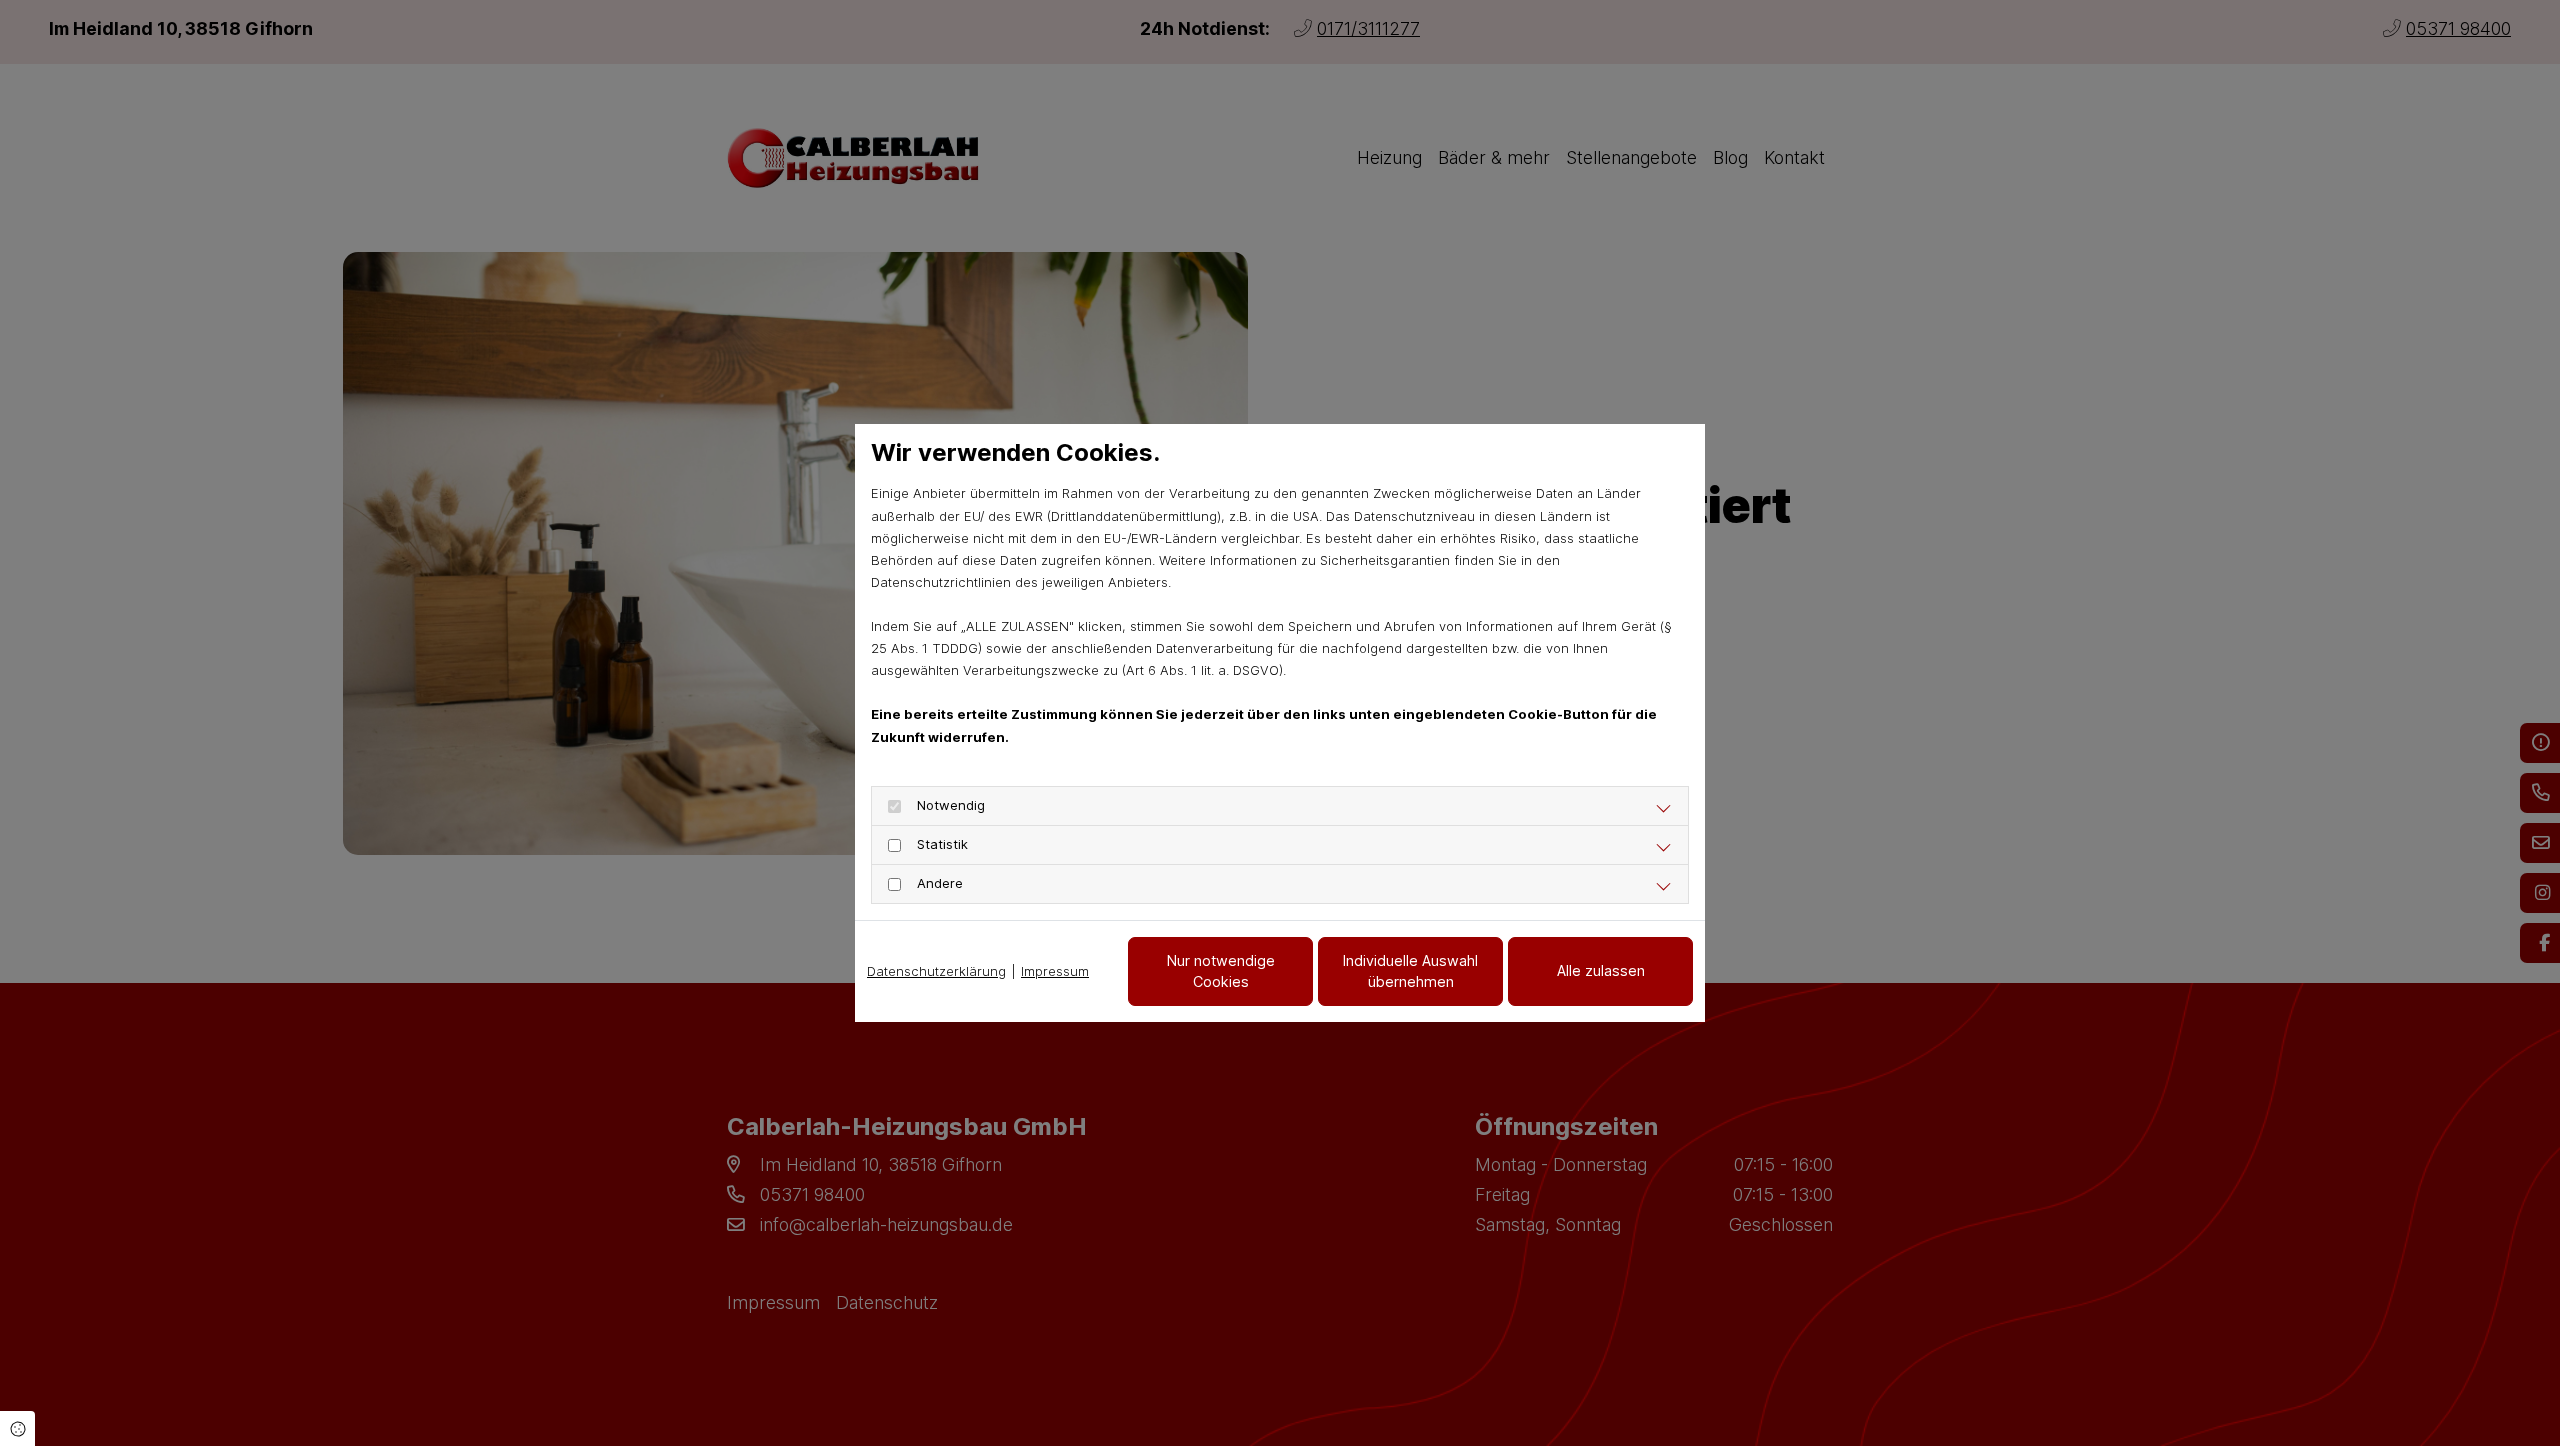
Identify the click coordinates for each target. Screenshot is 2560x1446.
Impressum (1055, 971)
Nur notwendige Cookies (1221, 971)
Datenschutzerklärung (936, 971)
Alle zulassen (1601, 970)
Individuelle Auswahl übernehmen (1410, 971)
